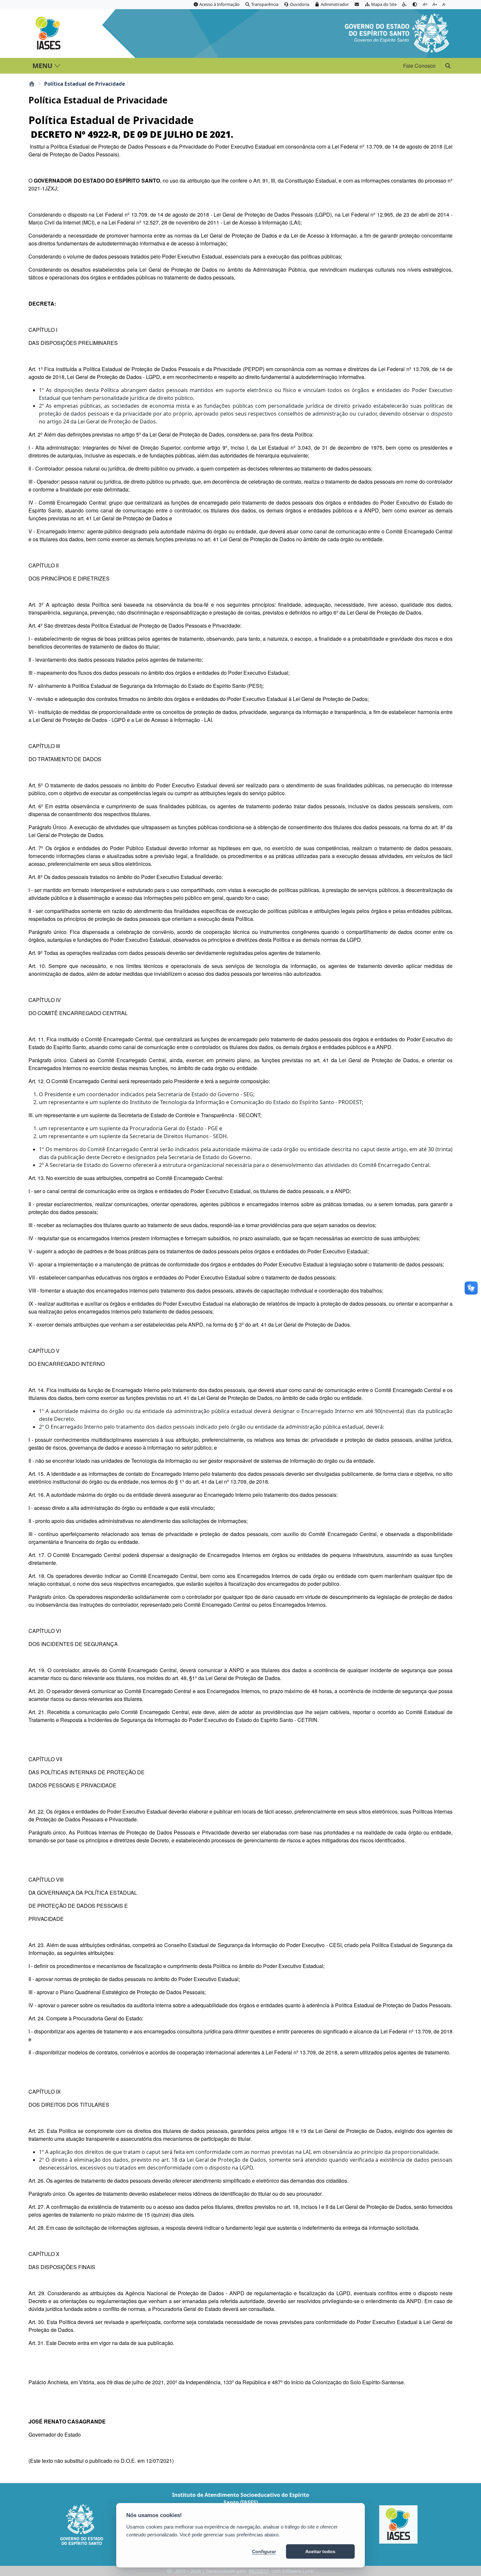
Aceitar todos (320, 2551)
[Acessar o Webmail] (357, 5)
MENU (42, 66)
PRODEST (259, 2571)
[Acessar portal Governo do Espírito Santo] (397, 32)
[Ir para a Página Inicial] (50, 33)
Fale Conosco (419, 66)
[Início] (32, 84)
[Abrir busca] (448, 66)
